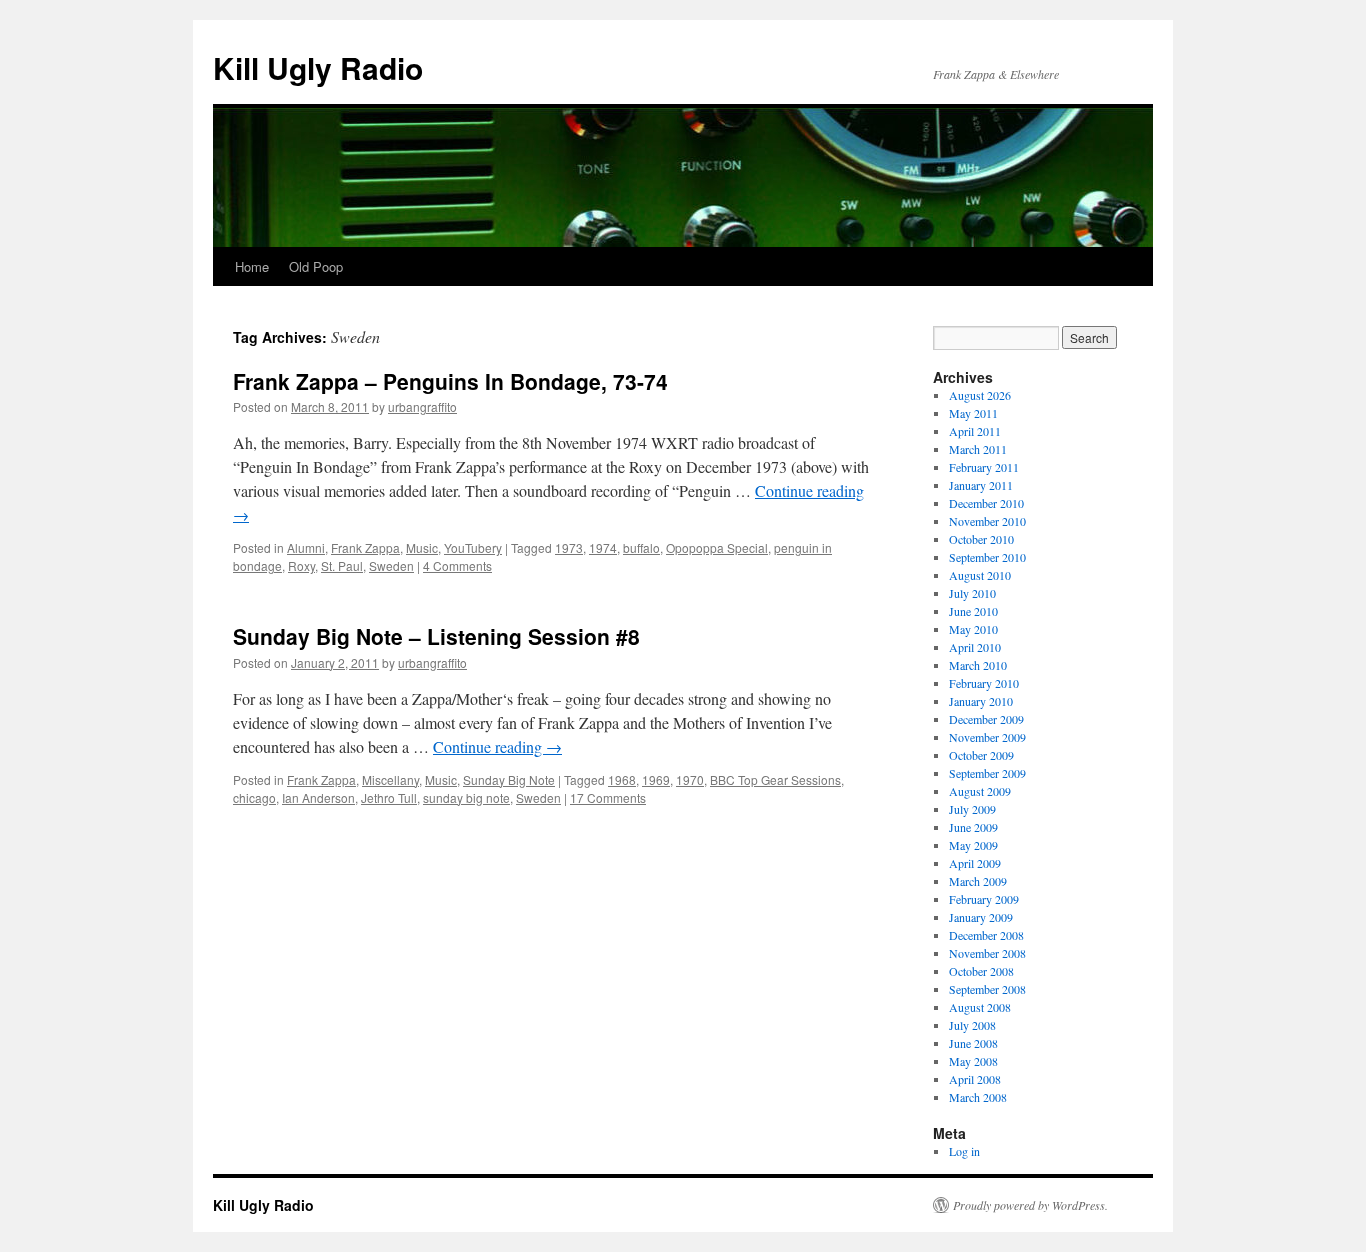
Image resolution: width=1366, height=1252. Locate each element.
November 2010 (987, 521)
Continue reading (497, 746)
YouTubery (473, 547)
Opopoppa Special (717, 547)
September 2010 (987, 557)
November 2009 (987, 737)
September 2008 (987, 989)
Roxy (301, 565)
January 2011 (981, 485)
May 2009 (973, 845)
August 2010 (980, 575)
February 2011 (984, 467)
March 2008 (978, 1097)
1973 (569, 547)
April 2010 (975, 647)
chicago (254, 797)
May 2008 (973, 1061)
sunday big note (466, 797)
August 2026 (980, 395)
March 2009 (978, 881)
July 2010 (972, 593)
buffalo (641, 547)
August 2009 (980, 791)
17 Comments (608, 797)
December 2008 (986, 935)
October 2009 (981, 755)
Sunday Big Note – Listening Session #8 (436, 636)
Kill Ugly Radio (318, 67)
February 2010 (984, 683)
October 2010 (981, 539)
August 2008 (980, 1007)
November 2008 (987, 953)
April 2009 (975, 863)
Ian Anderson (318, 797)
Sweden (391, 565)
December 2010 (986, 503)
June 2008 (973, 1043)
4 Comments (457, 565)
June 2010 (973, 611)
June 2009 (973, 827)
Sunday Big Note (509, 779)
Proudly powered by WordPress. (1030, 1205)
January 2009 (981, 917)
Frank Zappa (365, 547)
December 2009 (986, 719)
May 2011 (973, 413)
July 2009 (972, 809)
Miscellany (390, 779)
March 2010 (978, 665)
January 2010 (981, 701)
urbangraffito (422, 406)
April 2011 (975, 431)
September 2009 (987, 773)
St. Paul (342, 565)
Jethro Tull (389, 797)
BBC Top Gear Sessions (775, 779)
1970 (690, 779)
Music (422, 547)
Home (252, 266)
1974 (603, 547)
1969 (656, 779)
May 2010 (973, 629)
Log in (964, 1151)
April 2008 (975, 1079)
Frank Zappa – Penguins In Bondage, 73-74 (450, 381)
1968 (622, 779)
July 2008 (972, 1025)
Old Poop (316, 266)
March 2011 (978, 449)
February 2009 (984, 899)
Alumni (306, 547)
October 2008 (981, 971)
